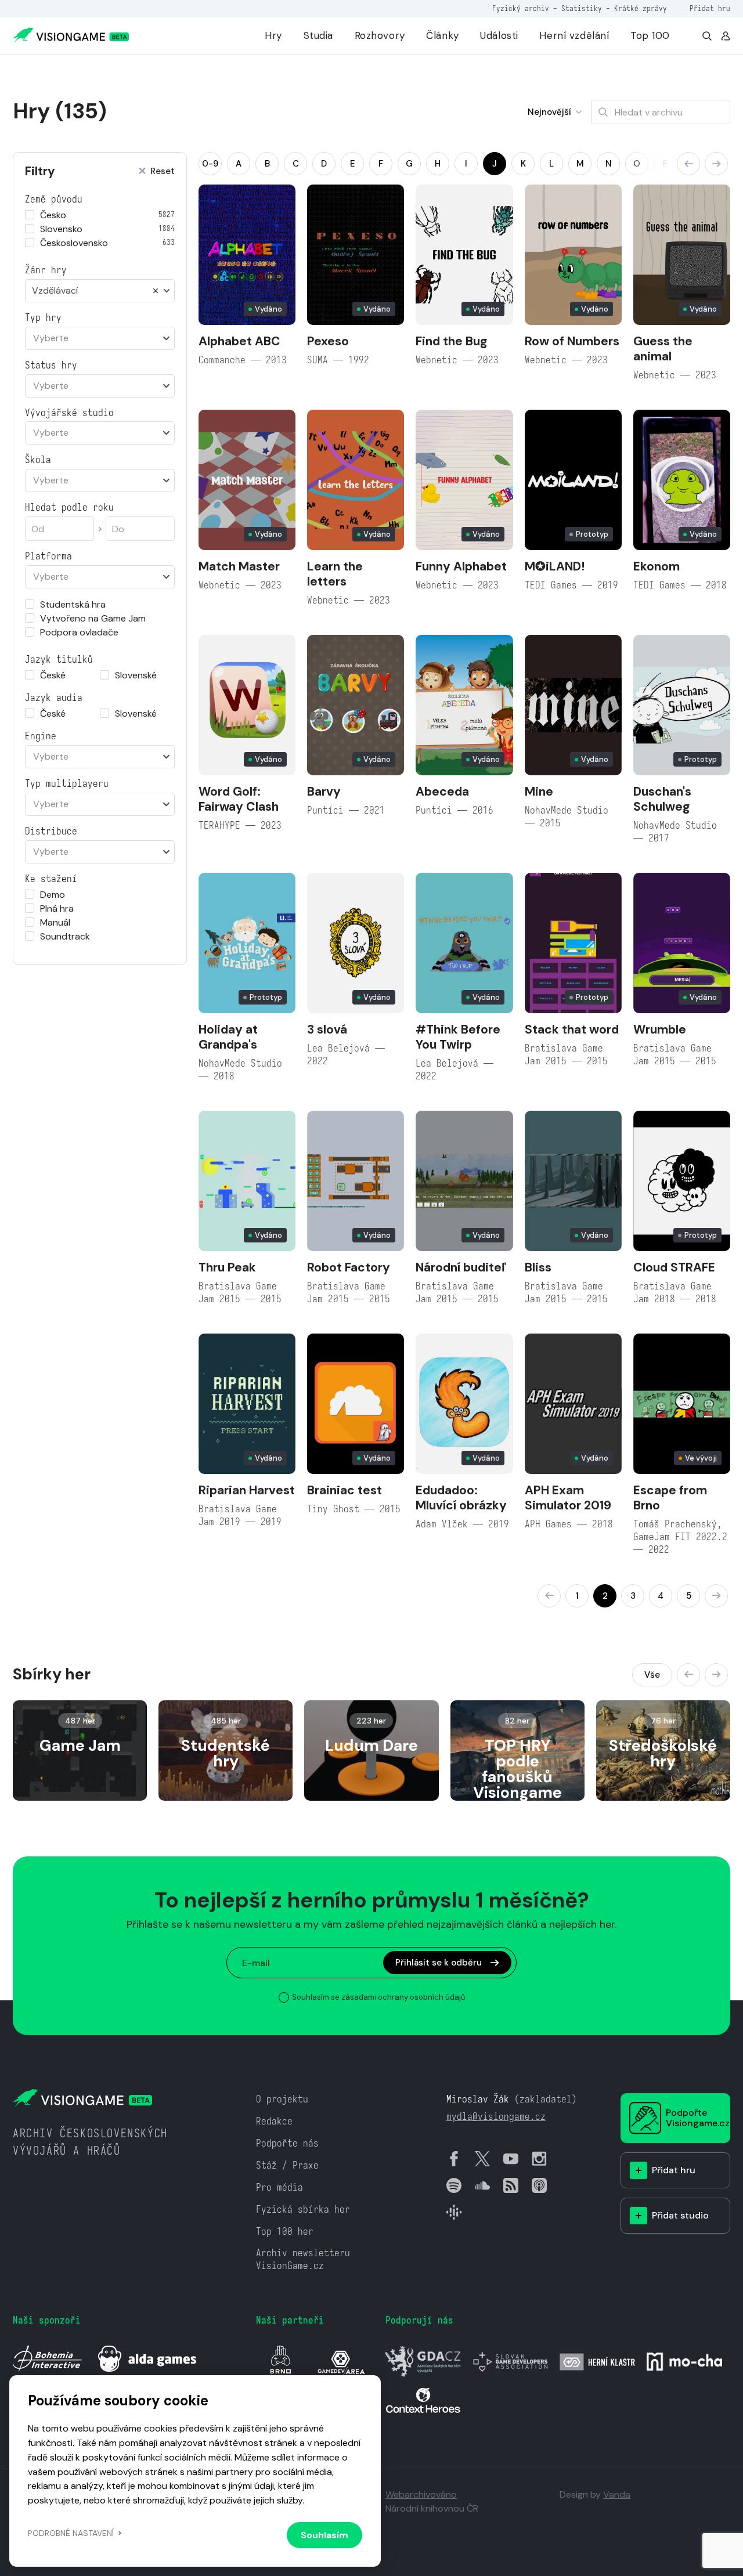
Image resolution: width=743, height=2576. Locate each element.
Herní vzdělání (574, 35)
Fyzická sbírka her (303, 2210)
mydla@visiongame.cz (496, 2117)
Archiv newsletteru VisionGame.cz (303, 2259)
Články (442, 35)
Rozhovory (380, 35)
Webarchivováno (421, 2494)
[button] (688, 164)
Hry (273, 35)
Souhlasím (324, 2535)
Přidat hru (710, 8)
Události (499, 35)
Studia (318, 35)
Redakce (274, 2121)
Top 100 (650, 35)
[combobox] (100, 291)
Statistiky (582, 8)
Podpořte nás (287, 2143)
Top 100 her (285, 2232)
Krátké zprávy (641, 8)
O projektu (282, 2099)
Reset (163, 171)
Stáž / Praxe (287, 2165)
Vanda (617, 2494)
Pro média (279, 2187)
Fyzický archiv (521, 8)
